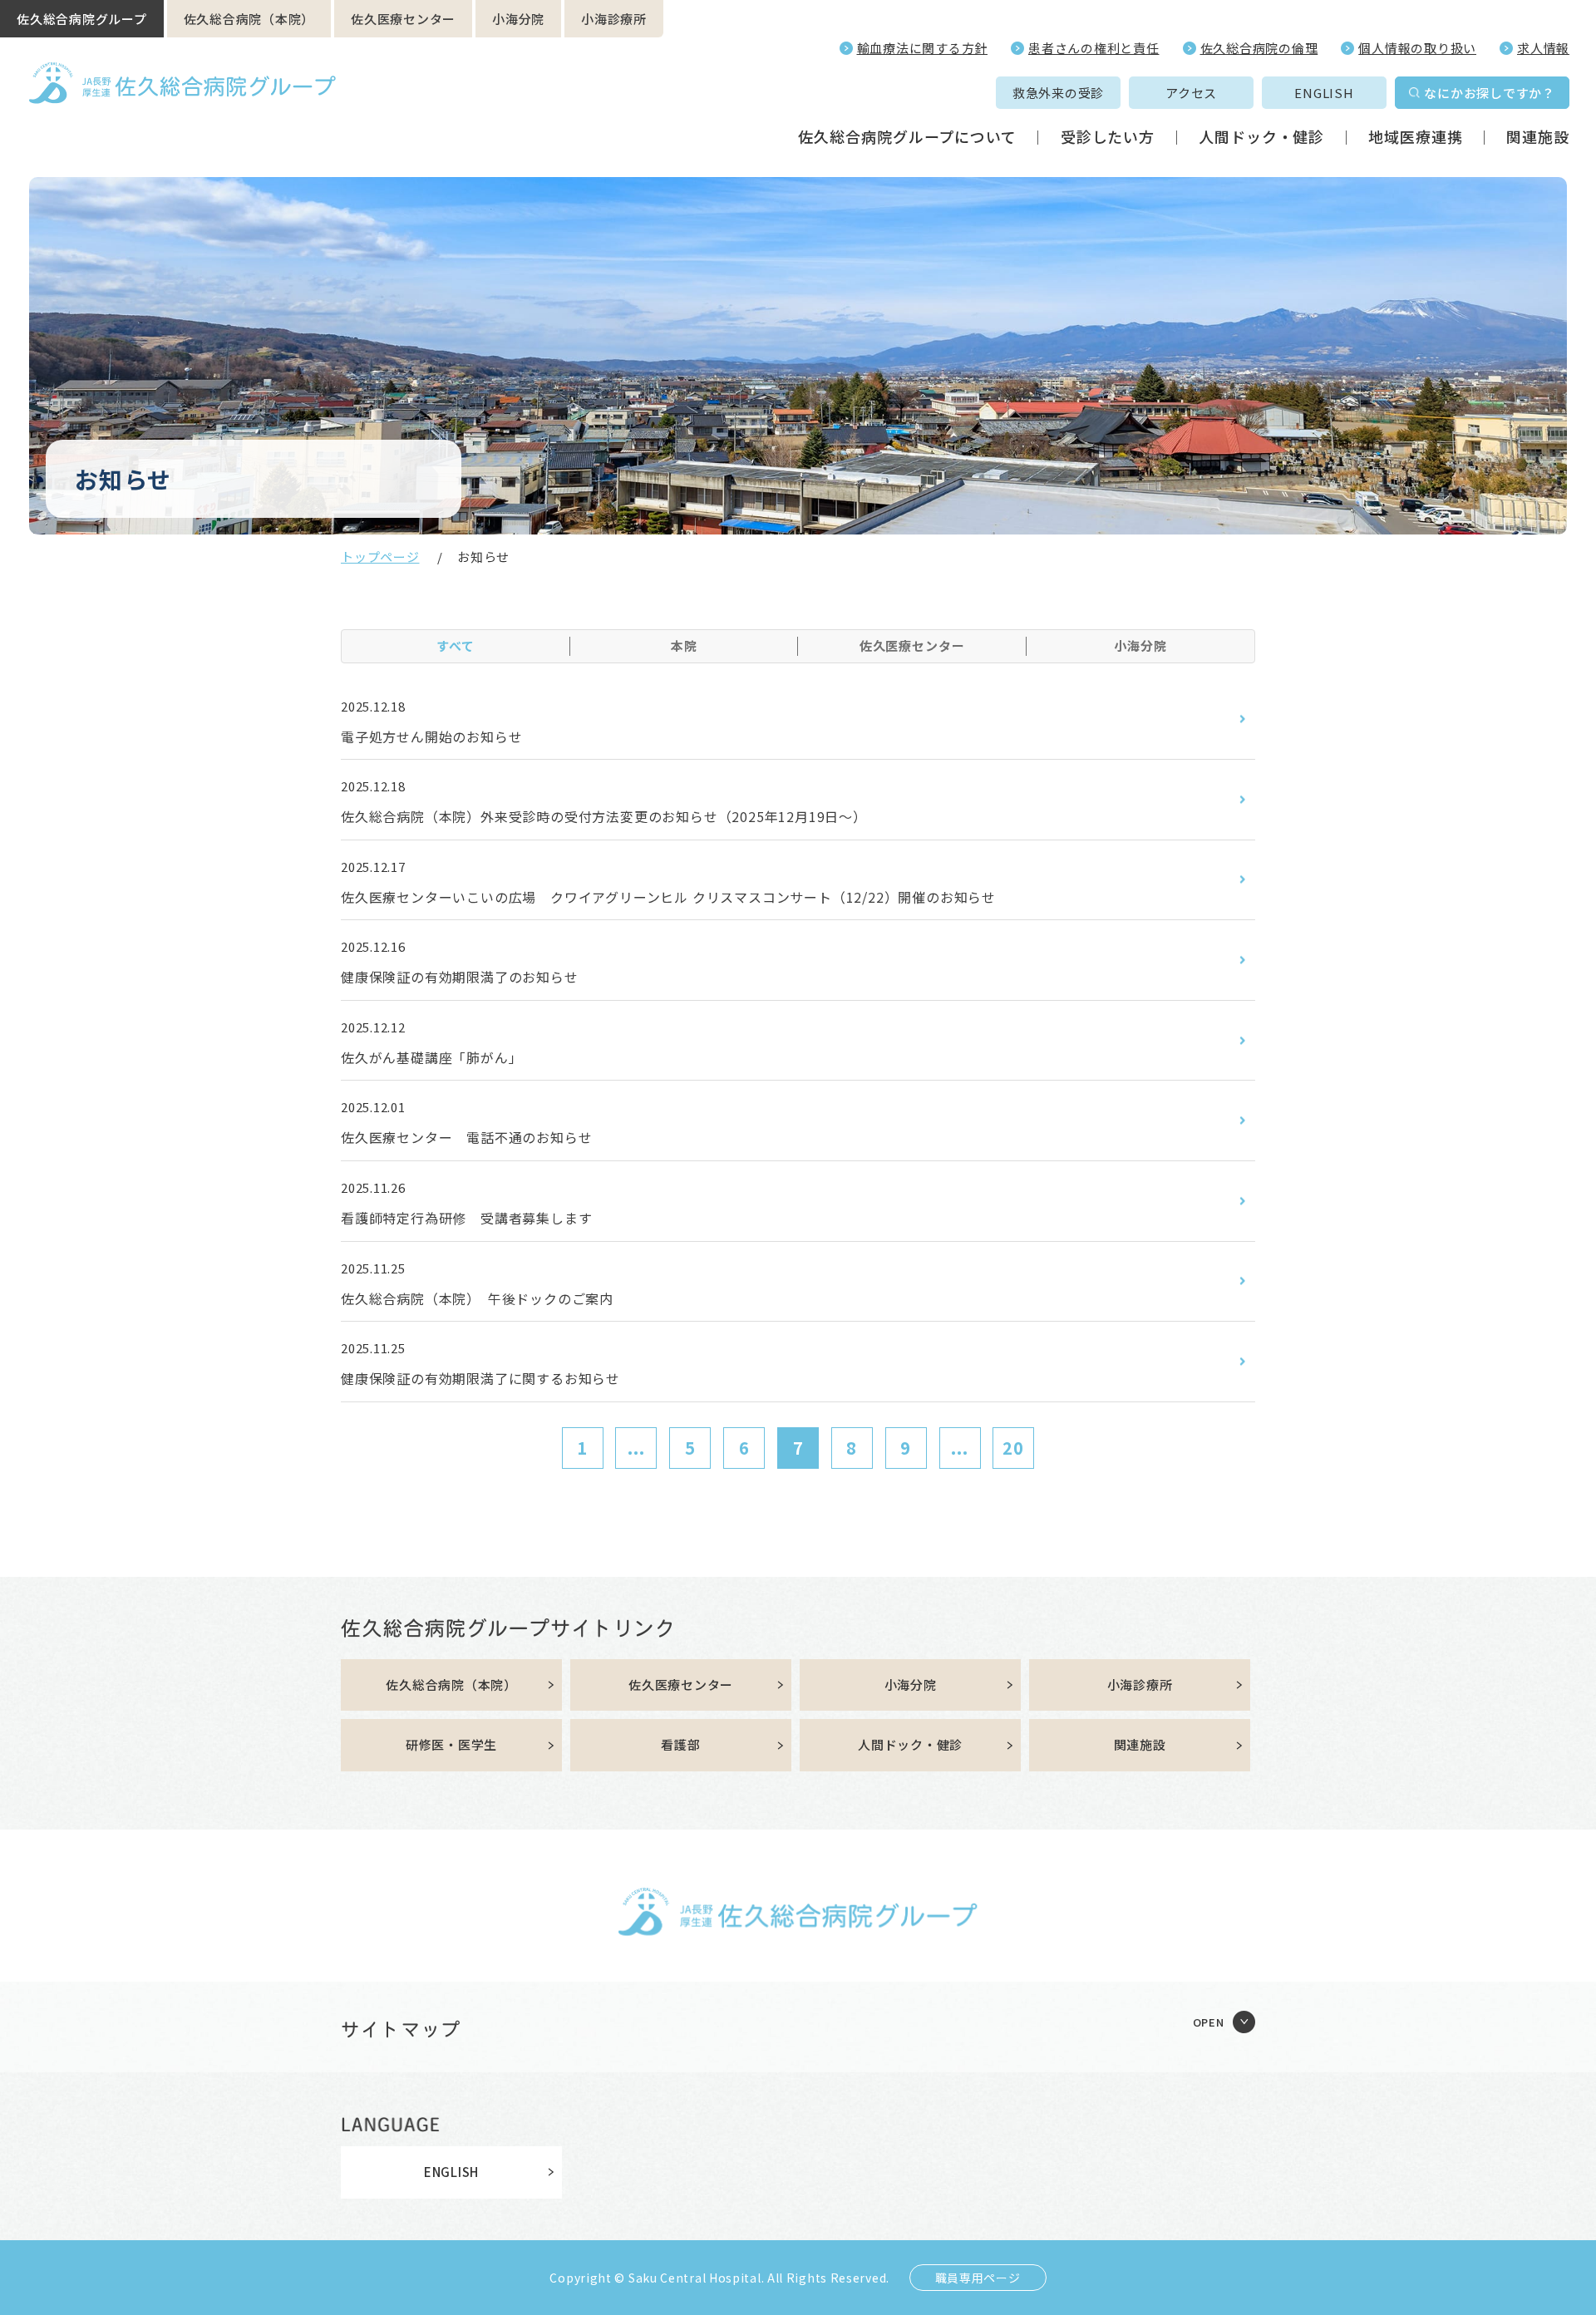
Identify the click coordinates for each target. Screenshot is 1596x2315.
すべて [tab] (456, 645)
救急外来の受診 (1058, 93)
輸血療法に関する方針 (923, 48)
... (636, 1448)
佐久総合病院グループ (82, 19)
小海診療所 (614, 19)
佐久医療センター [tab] (912, 645)
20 (1013, 1448)
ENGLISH (1324, 93)
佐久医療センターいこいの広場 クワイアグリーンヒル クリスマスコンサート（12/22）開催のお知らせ (668, 897)
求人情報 (1543, 48)
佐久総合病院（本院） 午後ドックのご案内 (477, 1298)
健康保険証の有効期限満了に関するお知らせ (480, 1378)
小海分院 (518, 19)
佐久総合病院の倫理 (1259, 48)
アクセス (1191, 93)
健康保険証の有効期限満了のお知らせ (460, 977)
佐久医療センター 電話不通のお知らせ (466, 1137)
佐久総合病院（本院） (249, 19)
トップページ (380, 557)
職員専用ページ (978, 2278)
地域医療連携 (1415, 136)
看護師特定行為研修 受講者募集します (466, 1218)
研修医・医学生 (451, 1744)
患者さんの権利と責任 (1094, 48)
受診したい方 (1108, 136)
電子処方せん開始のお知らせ (431, 736)
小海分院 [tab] (1140, 645)
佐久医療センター (403, 19)
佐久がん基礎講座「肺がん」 (431, 1057)
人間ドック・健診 (1261, 136)
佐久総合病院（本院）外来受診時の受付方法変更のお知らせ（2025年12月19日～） (604, 816)
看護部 (680, 1744)
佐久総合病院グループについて (907, 136)
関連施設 (1538, 136)
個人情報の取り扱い (1417, 48)
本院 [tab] (684, 645)
